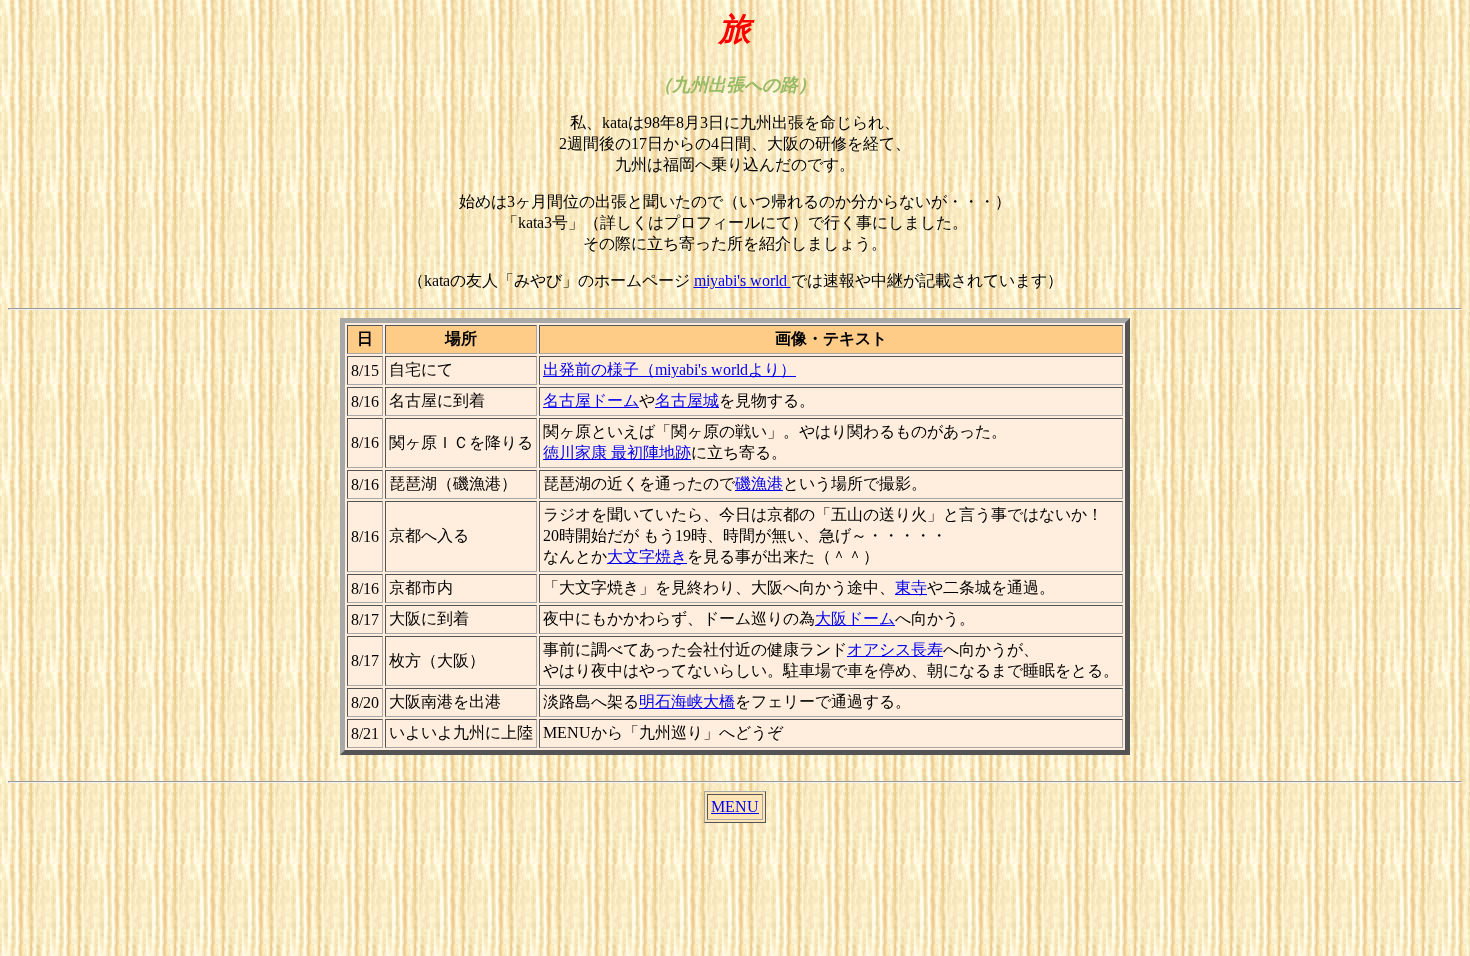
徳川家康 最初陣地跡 (617, 452)
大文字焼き (647, 556)
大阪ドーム (855, 618)
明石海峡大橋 (687, 701)
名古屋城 (687, 400)
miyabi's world (742, 280)
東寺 (911, 587)
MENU (735, 806)
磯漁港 (759, 483)
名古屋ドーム (591, 400)
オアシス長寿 (895, 649)
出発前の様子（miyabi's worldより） (669, 369)
